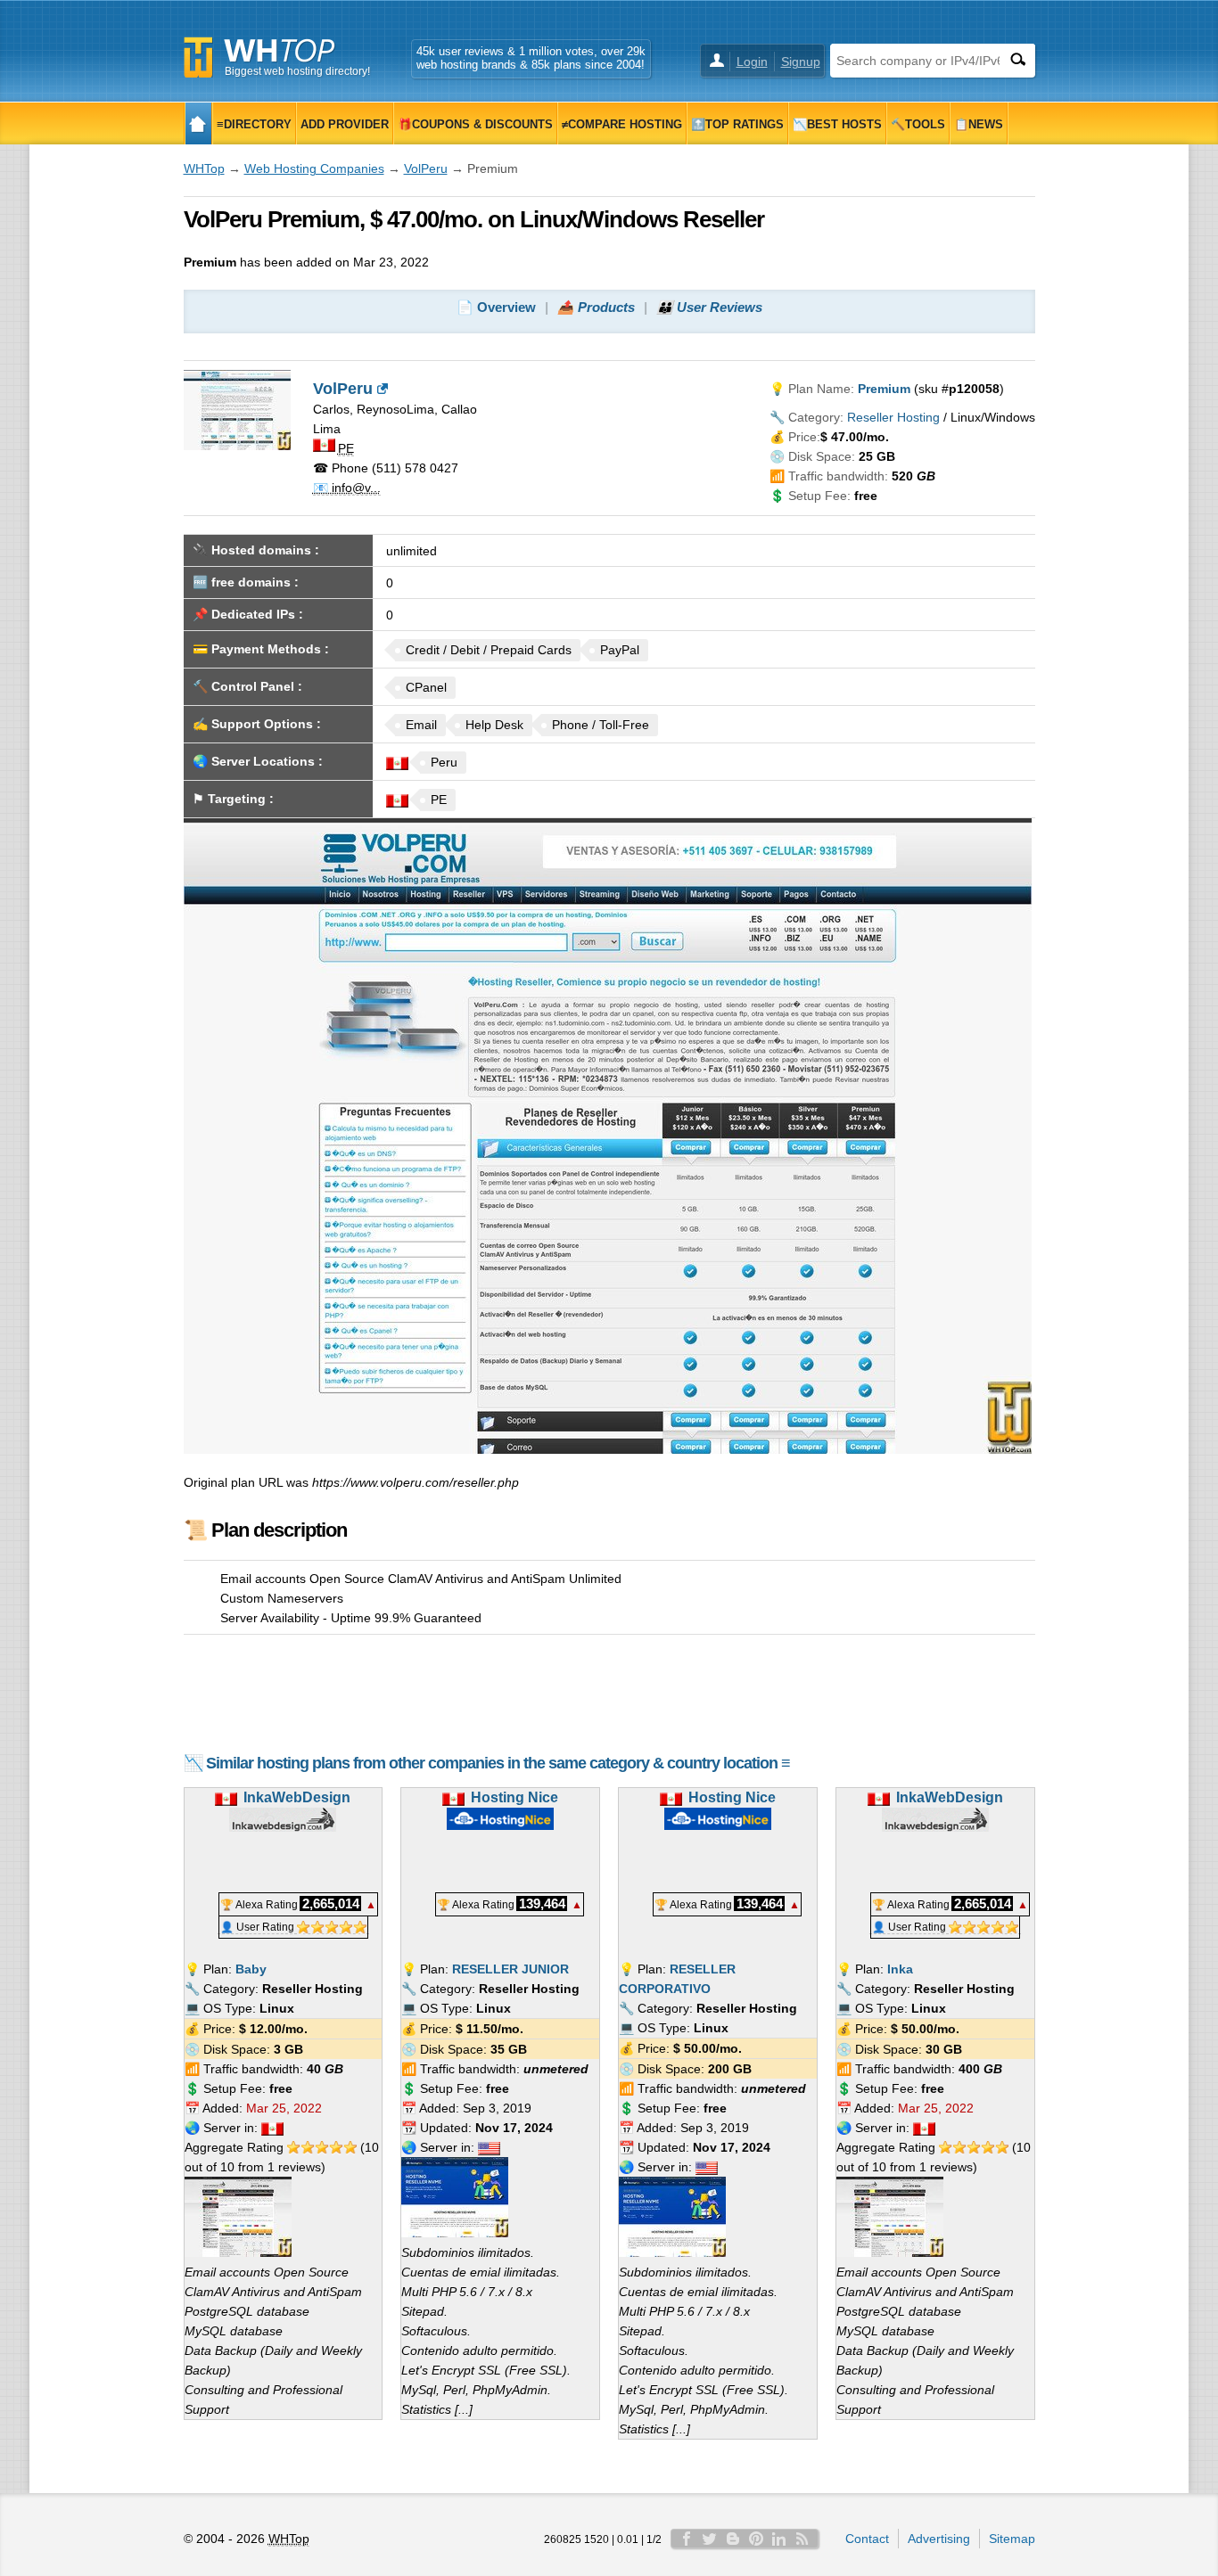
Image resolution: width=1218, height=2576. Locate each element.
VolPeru (426, 168)
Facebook (687, 2539)
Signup (801, 62)
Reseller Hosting (893, 417)
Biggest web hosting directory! (297, 71)
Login (752, 62)
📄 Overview (496, 307)
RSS (802, 2539)
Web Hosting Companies (314, 168)
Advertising (939, 2539)
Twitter (710, 2539)
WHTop (204, 168)
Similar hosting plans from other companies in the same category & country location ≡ (498, 1763)
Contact (867, 2539)
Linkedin (779, 2539)
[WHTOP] (198, 123)
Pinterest (756, 2539)
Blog (733, 2539)
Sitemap (1012, 2539)
